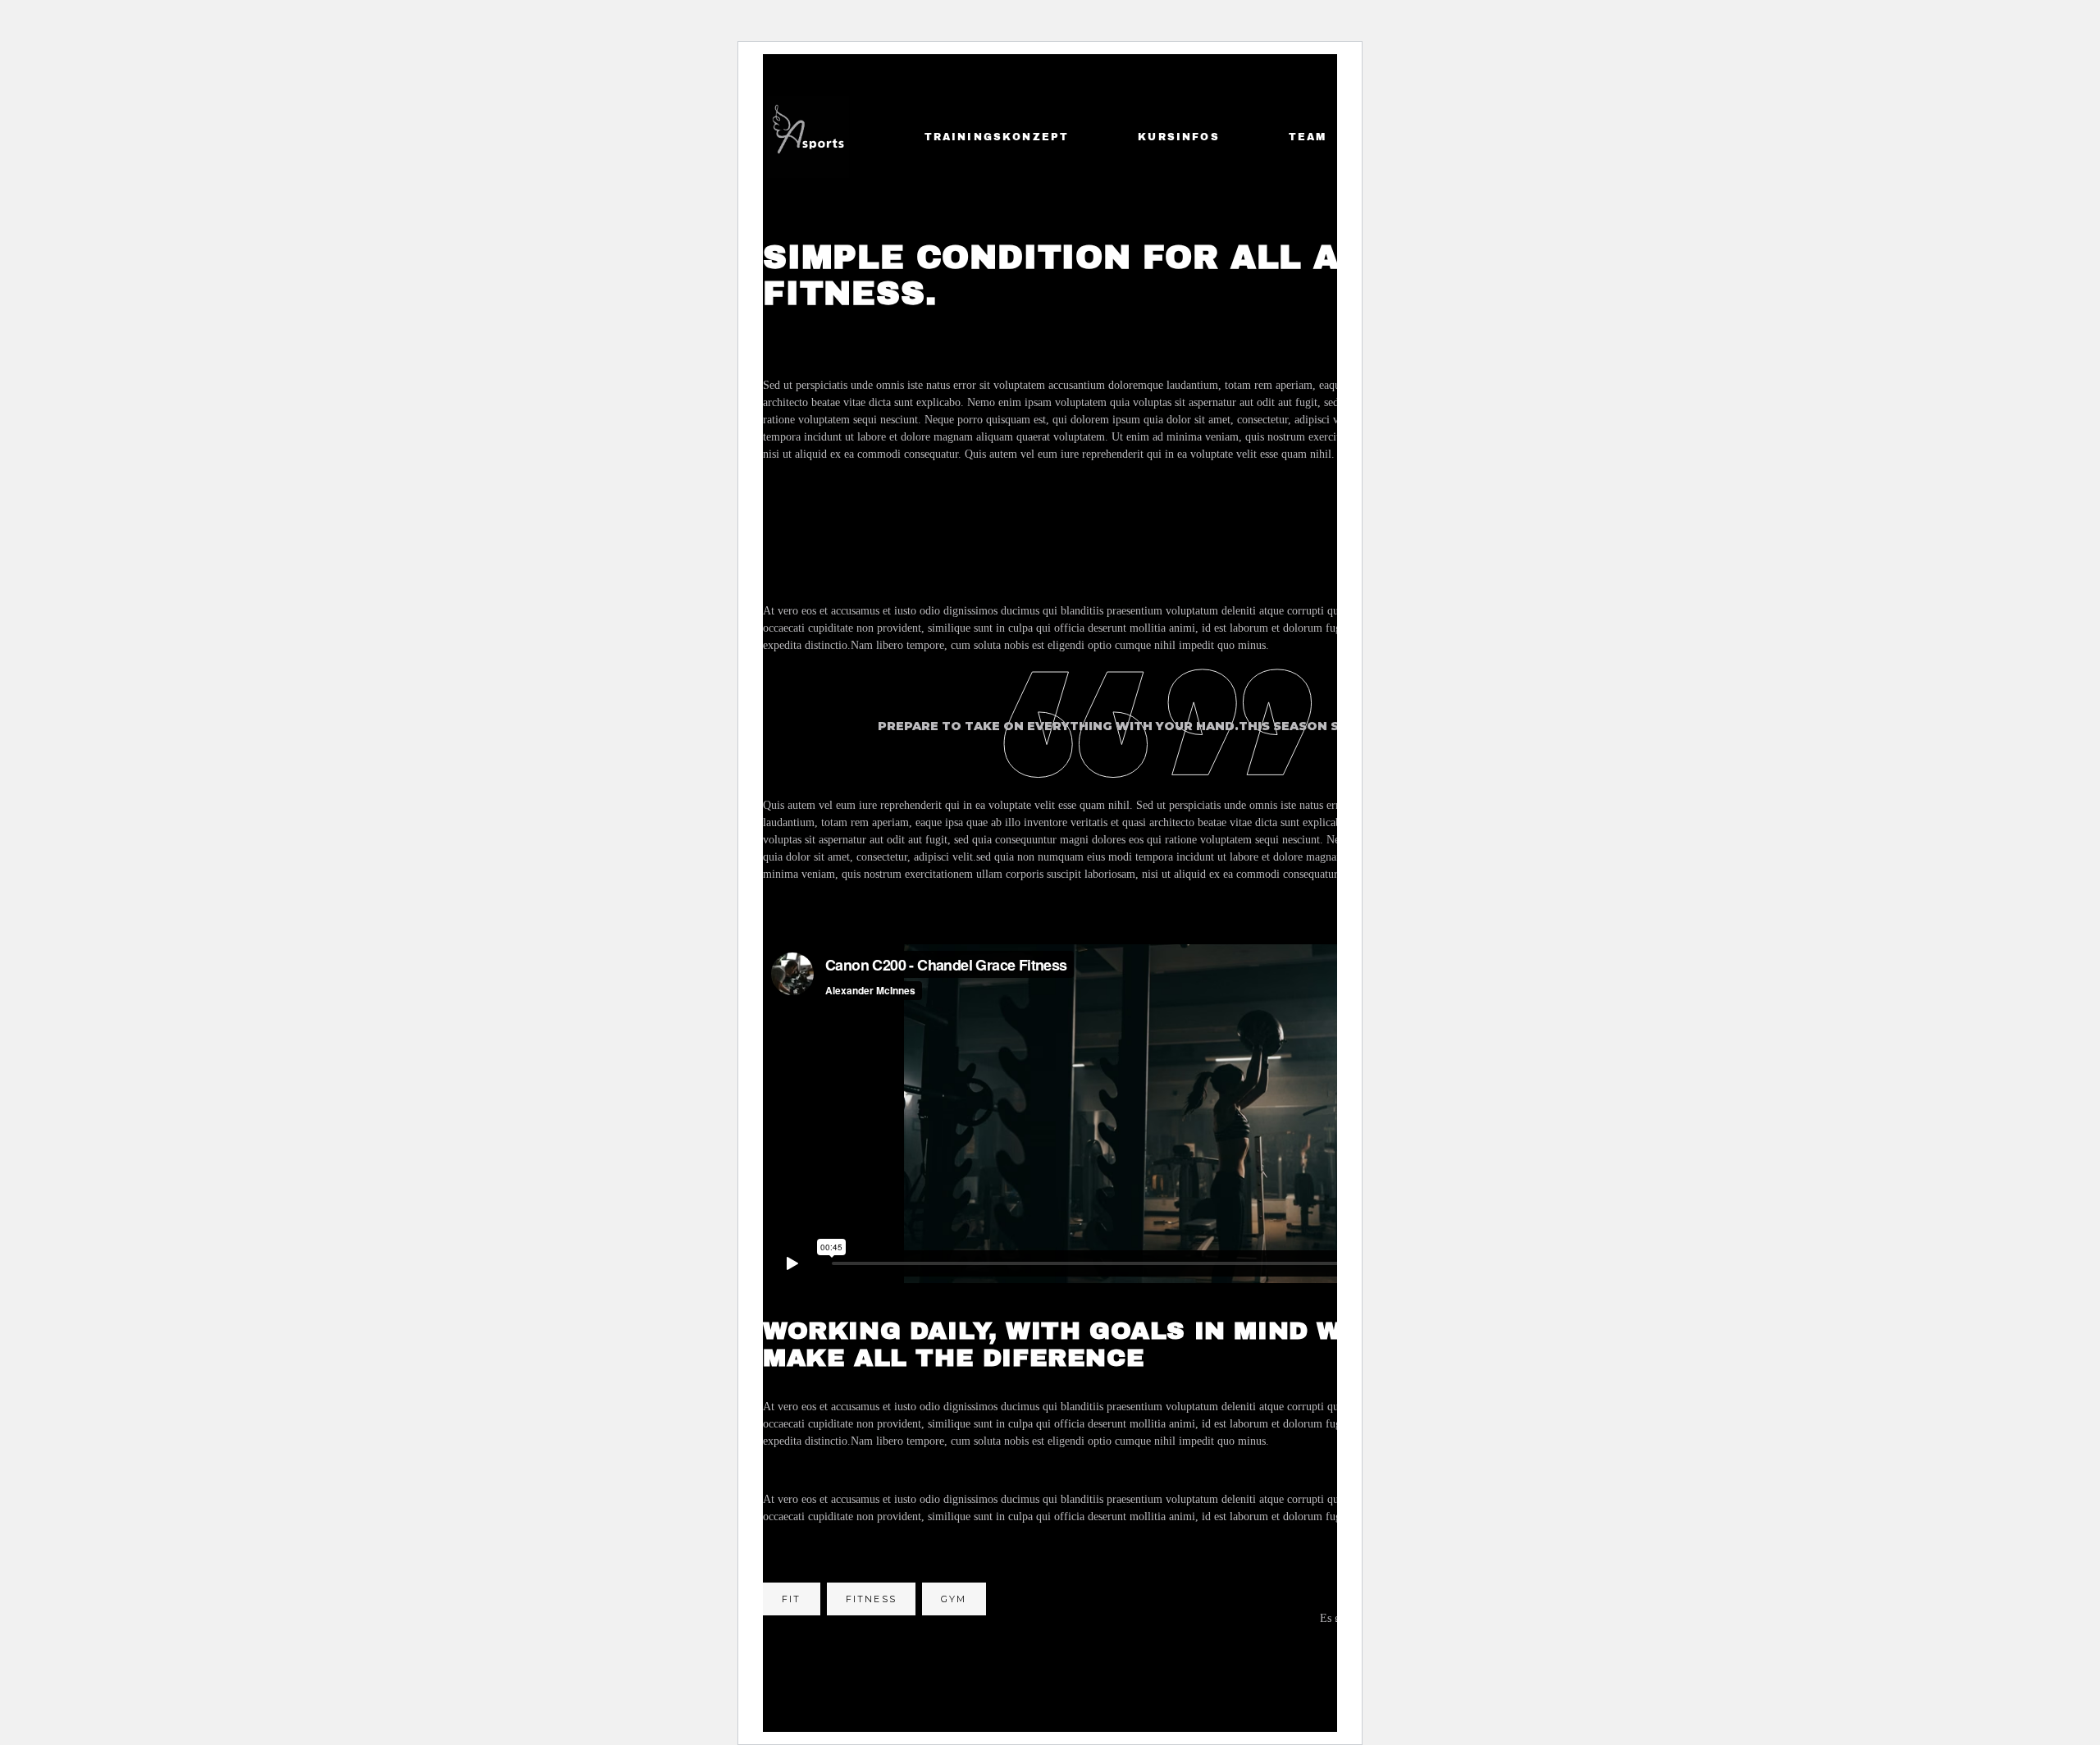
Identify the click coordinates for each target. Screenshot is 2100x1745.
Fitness (871, 1599)
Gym (954, 1599)
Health (1045, 330)
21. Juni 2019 (940, 330)
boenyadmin (821, 329)
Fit (792, 1599)
